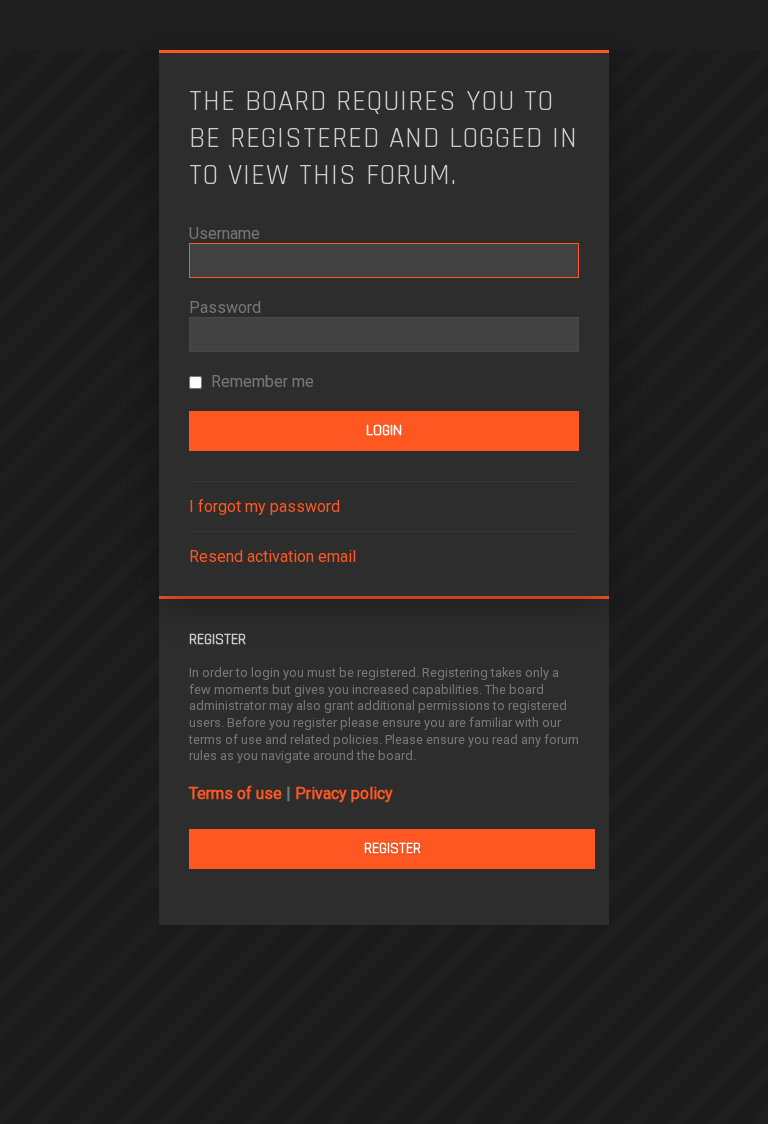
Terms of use (235, 793)
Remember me (260, 381)
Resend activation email (272, 556)
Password (225, 307)
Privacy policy (344, 793)
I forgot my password (264, 506)
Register (392, 848)
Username (224, 233)
